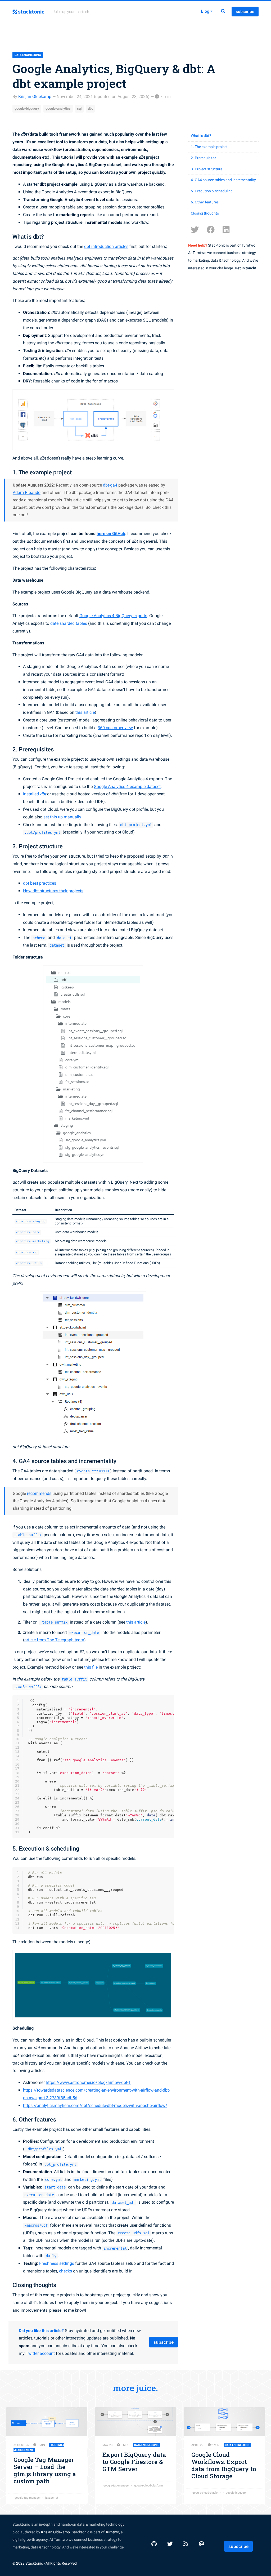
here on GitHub (111, 534)
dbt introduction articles (106, 246)
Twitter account (40, 2353)
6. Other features (205, 202)
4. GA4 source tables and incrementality (223, 180)
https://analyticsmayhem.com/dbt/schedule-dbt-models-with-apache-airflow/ (95, 2105)
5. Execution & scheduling (212, 191)
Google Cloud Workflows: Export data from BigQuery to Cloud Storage (224, 2465)
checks (66, 2271)
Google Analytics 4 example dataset (127, 786)
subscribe (245, 12)
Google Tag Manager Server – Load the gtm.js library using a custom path (45, 2470)
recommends (39, 1493)
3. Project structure (207, 169)
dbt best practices (40, 883)
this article (85, 712)
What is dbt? (201, 136)
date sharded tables (69, 623)
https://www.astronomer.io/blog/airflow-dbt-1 (88, 2082)
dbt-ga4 (110, 485)
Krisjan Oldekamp (35, 97)
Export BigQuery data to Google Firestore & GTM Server (134, 2462)
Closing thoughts (205, 213)
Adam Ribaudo (27, 493)
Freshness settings (57, 2263)
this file (91, 1667)
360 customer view (115, 728)
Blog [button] (205, 11)
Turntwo (112, 2532)
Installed (35, 794)
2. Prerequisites (204, 158)
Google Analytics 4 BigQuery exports (113, 616)
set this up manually (62, 817)
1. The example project (209, 147)
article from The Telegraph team (54, 1640)
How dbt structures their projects (53, 891)
